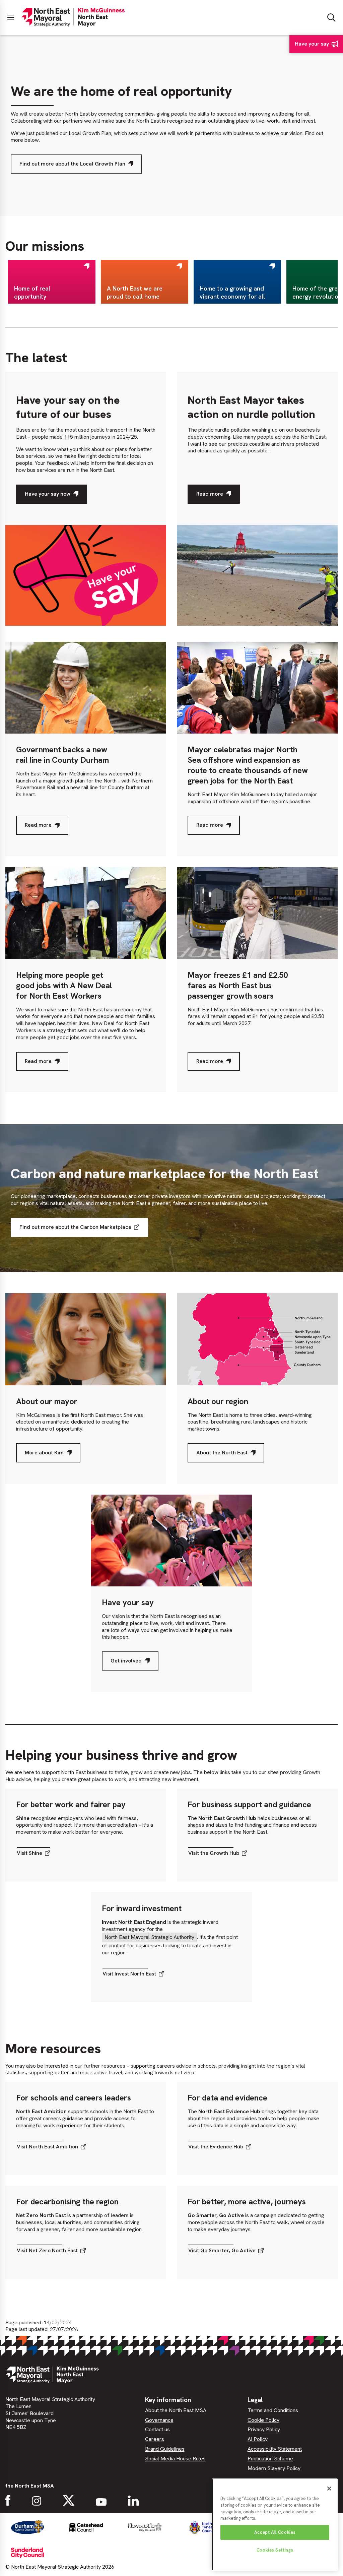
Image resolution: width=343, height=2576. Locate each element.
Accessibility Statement (275, 2449)
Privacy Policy (264, 2429)
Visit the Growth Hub (214, 1855)
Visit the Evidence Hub (216, 2148)
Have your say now (47, 497)
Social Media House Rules (175, 2459)
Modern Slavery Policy (274, 2468)
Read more (210, 497)
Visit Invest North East (129, 1975)
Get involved (126, 1664)
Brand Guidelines (165, 2449)
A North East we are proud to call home (135, 292)
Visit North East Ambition (47, 2148)
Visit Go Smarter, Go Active (222, 2252)
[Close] (329, 2489)
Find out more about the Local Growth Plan (72, 164)
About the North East (222, 1456)
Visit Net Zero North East (47, 2252)
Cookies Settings (275, 2550)
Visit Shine (29, 1855)
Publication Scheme (270, 2459)
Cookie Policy (263, 2420)
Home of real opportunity (32, 292)
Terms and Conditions (273, 2410)
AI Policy (258, 2439)
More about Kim (44, 1456)
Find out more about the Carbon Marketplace (75, 1227)
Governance (159, 2420)
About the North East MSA (176, 2410)
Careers (155, 2439)
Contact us (157, 2429)
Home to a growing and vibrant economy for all (232, 292)
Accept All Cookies (275, 2532)
